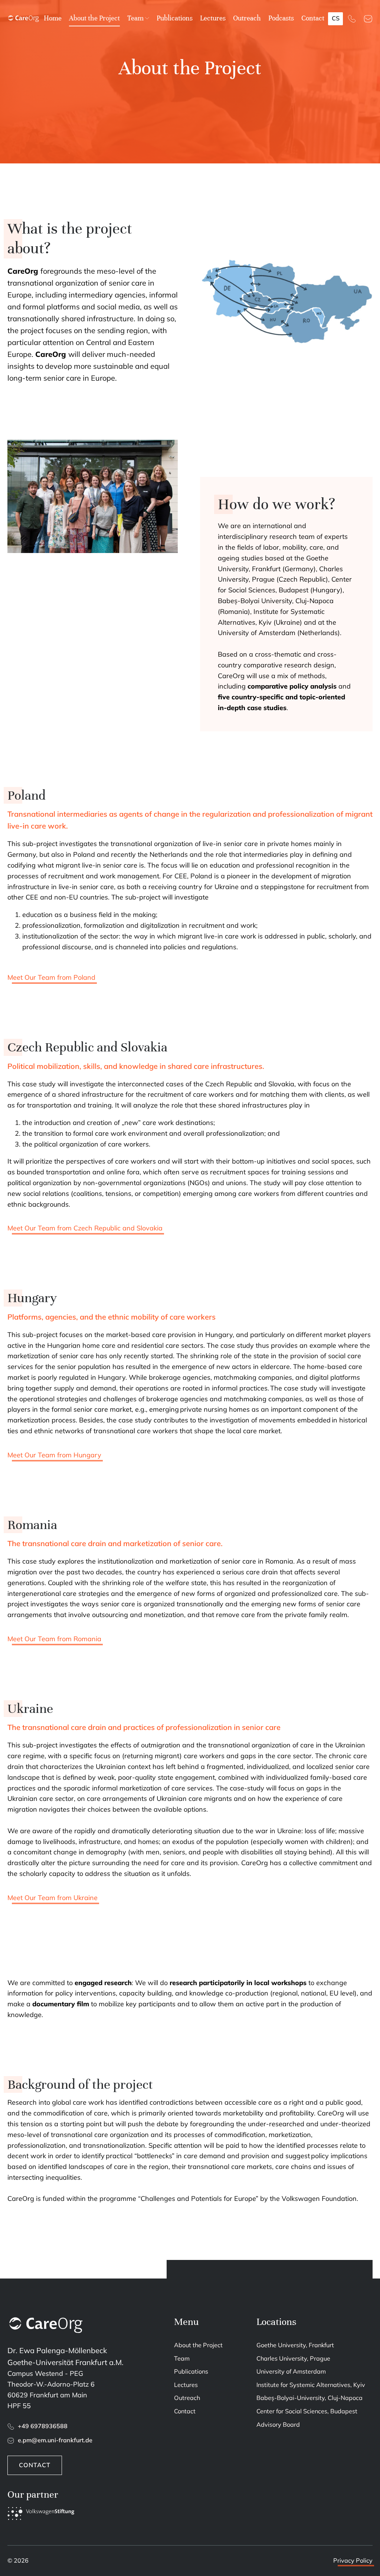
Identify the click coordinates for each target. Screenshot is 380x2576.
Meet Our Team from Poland (51, 977)
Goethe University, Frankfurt (295, 2345)
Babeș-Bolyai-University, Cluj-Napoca (309, 2398)
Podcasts (281, 18)
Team (135, 18)
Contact (313, 18)
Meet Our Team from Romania (54, 1639)
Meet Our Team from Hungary (54, 1455)
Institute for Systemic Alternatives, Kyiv (311, 2385)
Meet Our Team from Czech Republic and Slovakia (85, 1228)
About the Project (94, 18)
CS (336, 18)
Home (53, 18)
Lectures (213, 18)
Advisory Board (278, 2424)
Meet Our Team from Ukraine (53, 1898)
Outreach (247, 18)
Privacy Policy (353, 2560)
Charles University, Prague (293, 2358)
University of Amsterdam (291, 2371)
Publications (175, 18)
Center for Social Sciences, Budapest (307, 2411)
